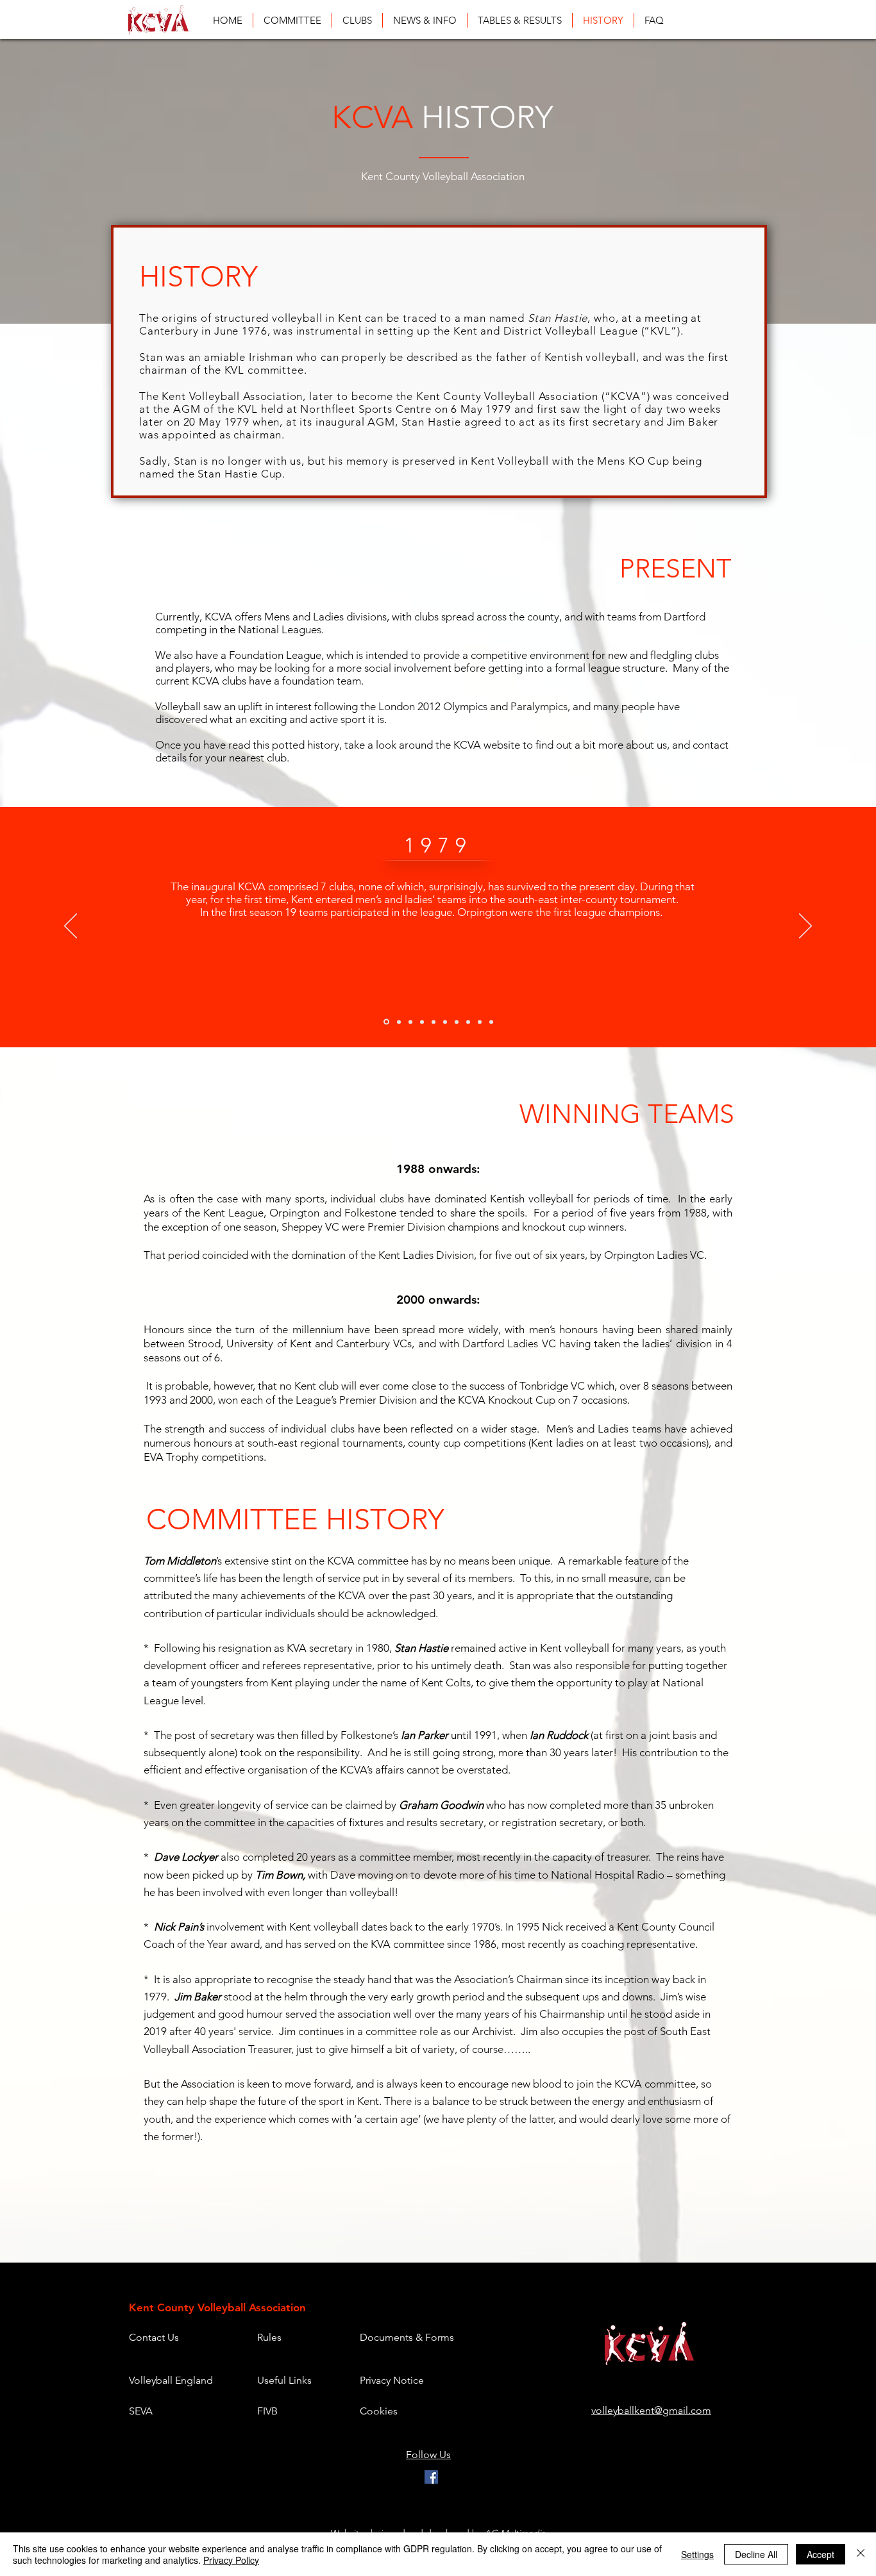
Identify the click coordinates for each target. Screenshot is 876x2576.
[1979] (386, 1022)
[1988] (445, 1022)
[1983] (410, 1022)
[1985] (422, 1022)
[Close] (861, 2554)
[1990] (457, 1022)
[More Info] (491, 1022)
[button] (520, 20)
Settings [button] (697, 2554)
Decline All (756, 2554)
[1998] (480, 1022)
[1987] (434, 1022)
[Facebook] (431, 2477)
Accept (821, 2554)
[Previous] (71, 927)
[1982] (399, 1022)
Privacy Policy (231, 2560)
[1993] (468, 1022)
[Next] (805, 927)
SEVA (141, 2411)
